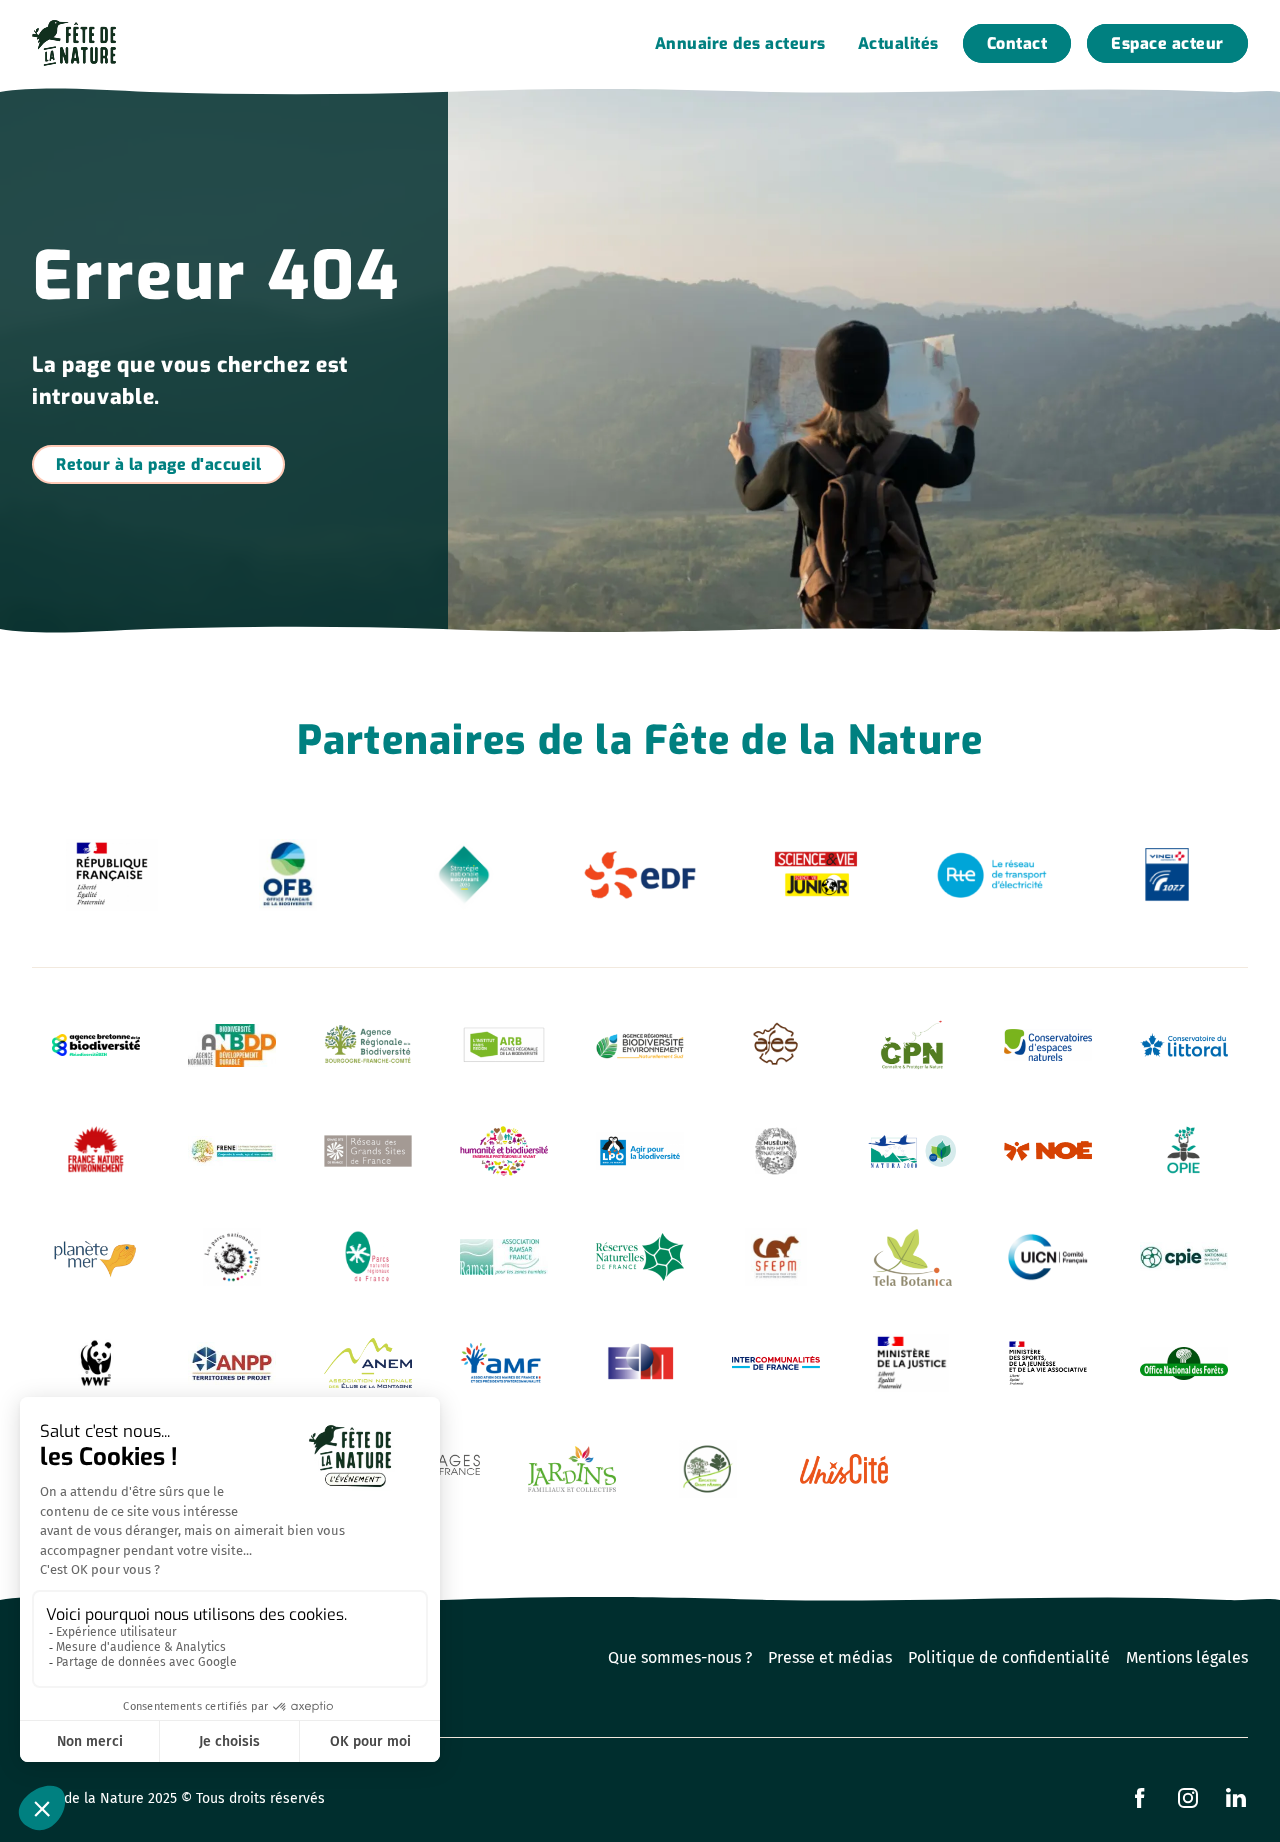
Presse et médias (830, 1657)
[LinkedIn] (1236, 1798)
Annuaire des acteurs (740, 43)
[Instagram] (1188, 1798)
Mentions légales (1187, 1657)
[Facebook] (1140, 1798)
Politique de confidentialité (1009, 1657)
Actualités (898, 43)
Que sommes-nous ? (680, 1657)
